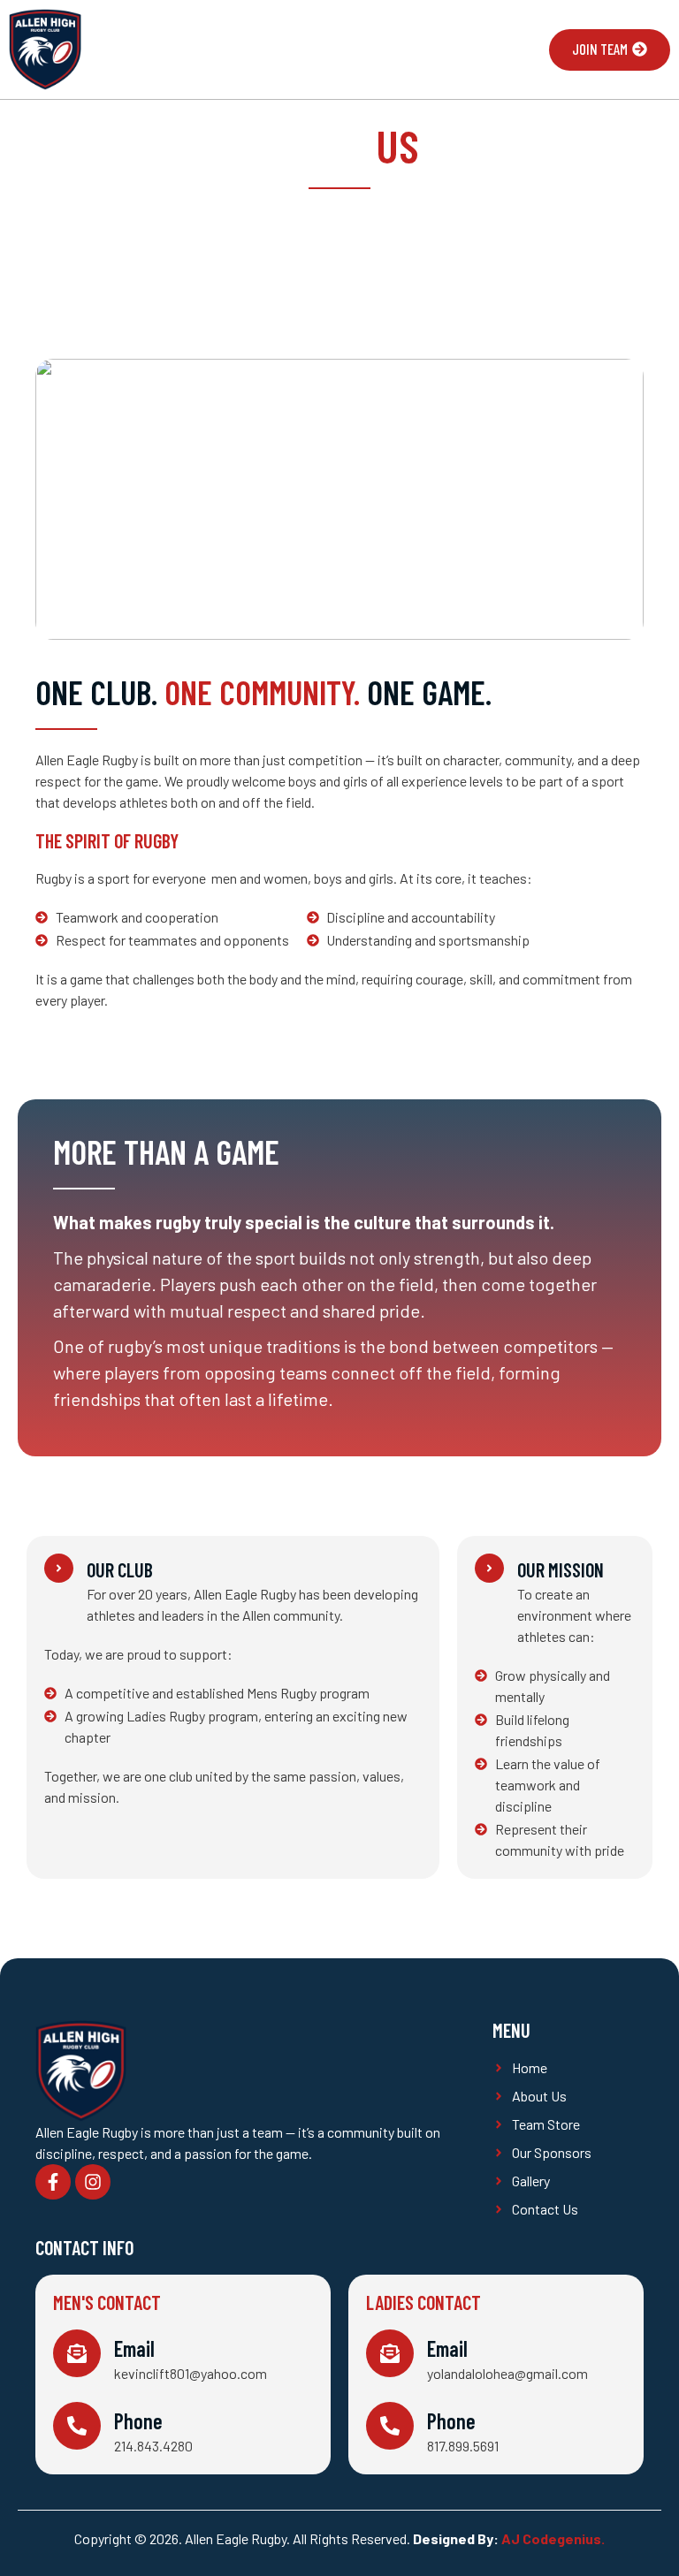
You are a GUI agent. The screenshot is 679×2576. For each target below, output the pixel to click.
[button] (517, 50)
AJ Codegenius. (553, 2538)
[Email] (77, 2353)
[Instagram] (93, 2182)
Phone (138, 2421)
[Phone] (77, 2426)
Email (134, 2348)
